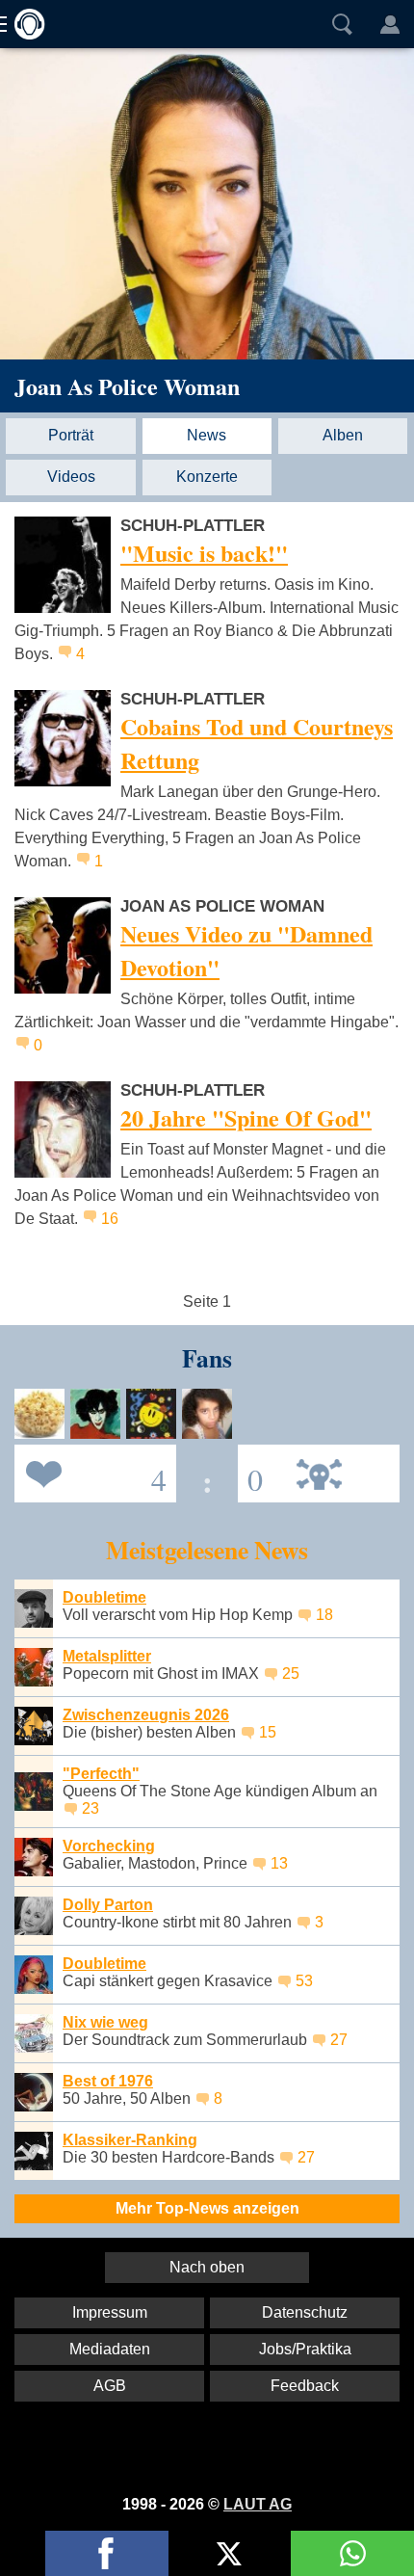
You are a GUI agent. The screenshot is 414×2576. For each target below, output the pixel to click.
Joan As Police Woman (127, 386)
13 (279, 1863)
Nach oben (207, 2267)
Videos (71, 477)
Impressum (110, 2312)
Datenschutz (305, 2312)
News (207, 435)
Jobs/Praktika (305, 2349)
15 (268, 1732)
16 (110, 1219)
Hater (250, 1472)
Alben (343, 435)
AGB (110, 2386)
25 (291, 1673)
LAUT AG (258, 2504)
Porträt (71, 435)
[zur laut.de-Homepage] (24, 24)
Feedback (305, 2386)
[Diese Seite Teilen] (107, 2553)
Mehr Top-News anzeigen (207, 2208)
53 (304, 1981)
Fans (91, 1472)
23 (91, 1808)
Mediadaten (110, 2349)
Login (390, 24)
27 (339, 2040)
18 (324, 1615)
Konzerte (207, 477)
